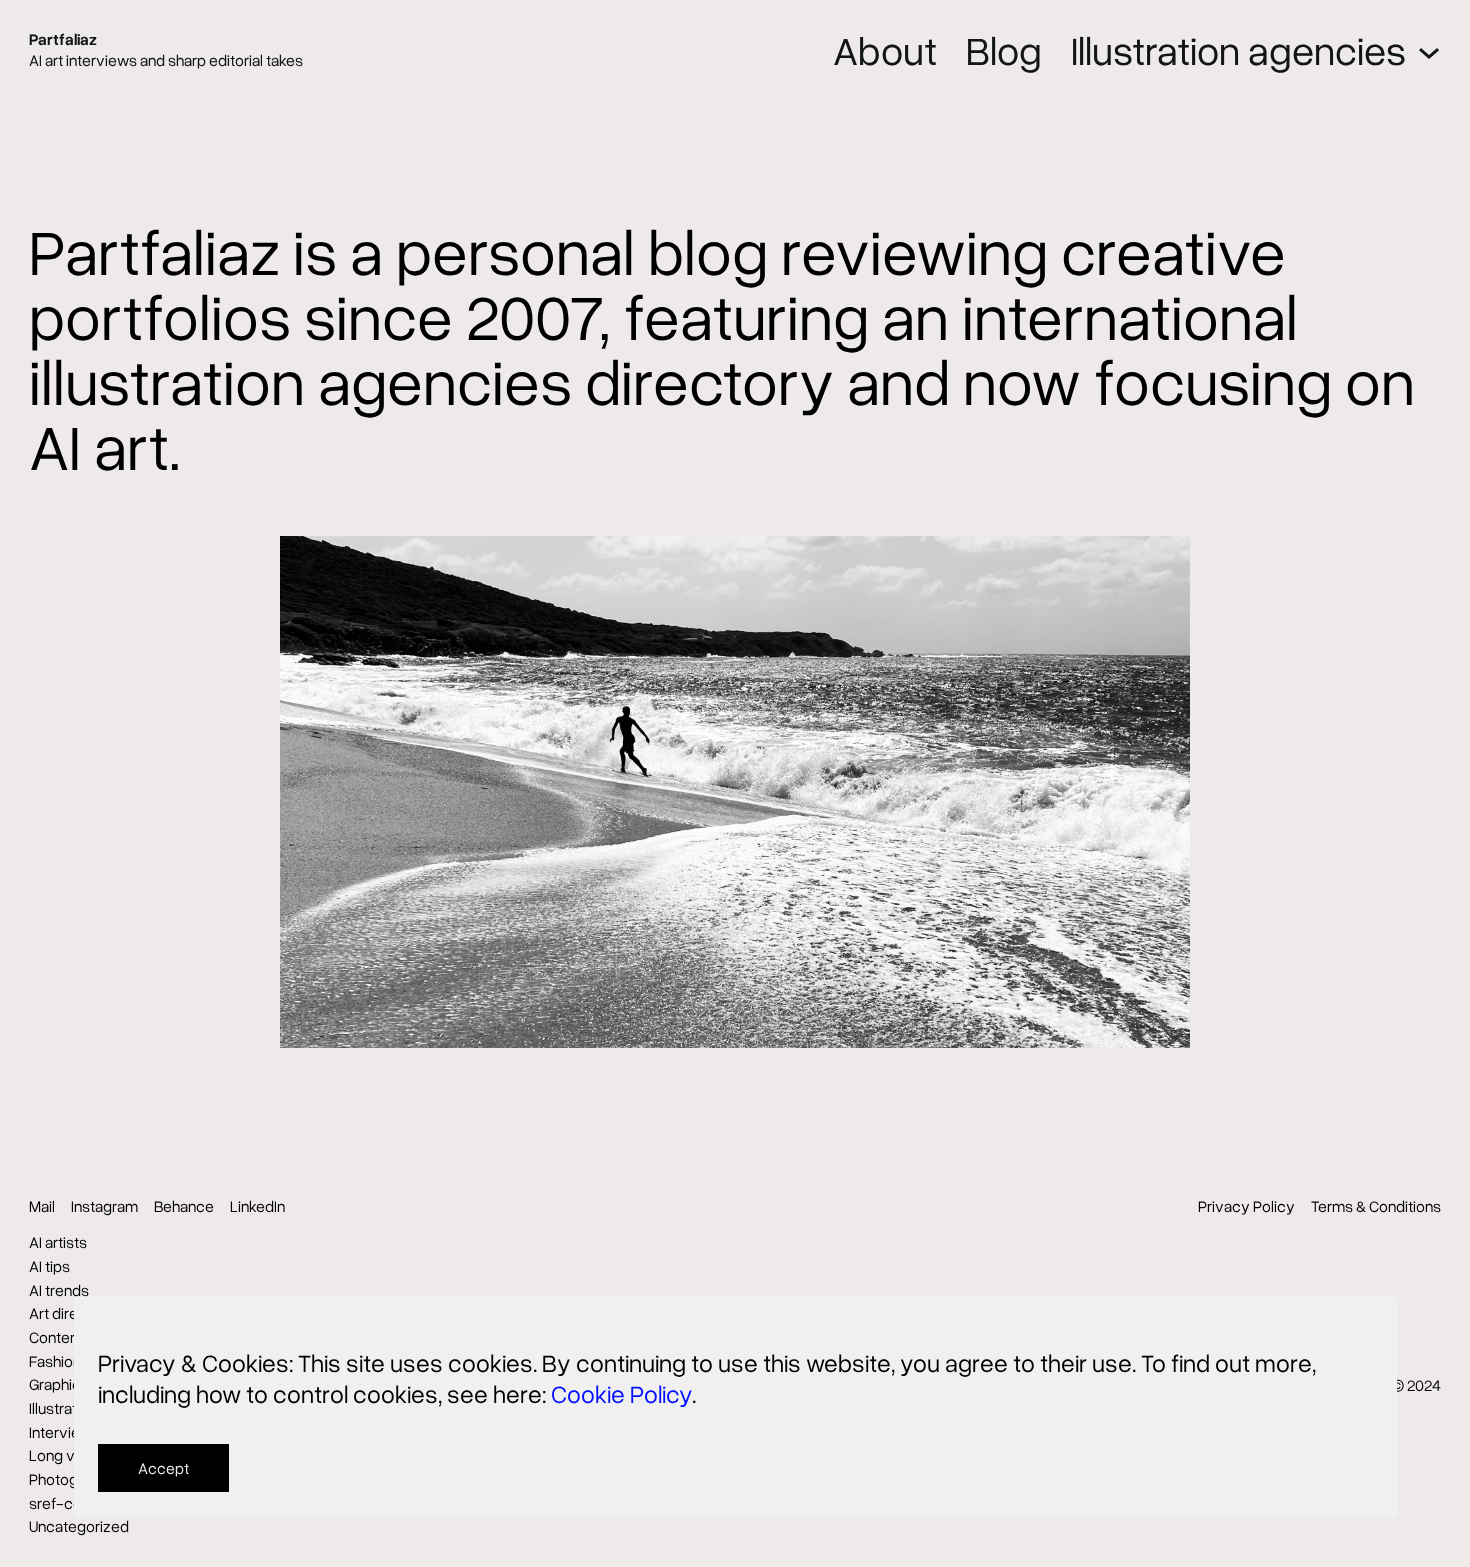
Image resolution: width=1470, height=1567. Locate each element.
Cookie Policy (621, 1393)
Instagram (104, 1206)
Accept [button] (163, 1468)
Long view (64, 1455)
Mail (42, 1206)
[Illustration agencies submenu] (1429, 50)
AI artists (58, 1242)
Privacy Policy (1246, 1206)
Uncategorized (79, 1526)
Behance (184, 1206)
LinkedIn (257, 1206)
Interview (60, 1432)
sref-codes (68, 1503)
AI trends (59, 1290)
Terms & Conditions (1376, 1206)
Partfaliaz (63, 39)
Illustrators (64, 1408)
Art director (67, 1313)
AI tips (49, 1266)
